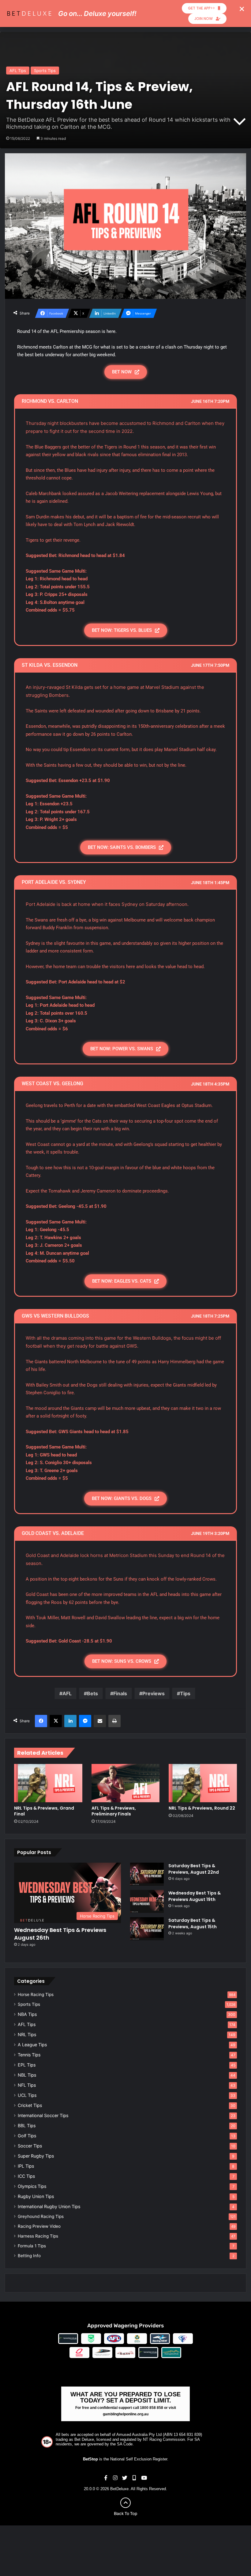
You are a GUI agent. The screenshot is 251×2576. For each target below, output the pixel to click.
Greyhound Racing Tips (41, 2216)
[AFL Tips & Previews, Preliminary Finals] (126, 1783)
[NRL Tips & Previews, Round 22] (203, 1783)
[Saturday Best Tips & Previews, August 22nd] (147, 1874)
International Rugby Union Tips (49, 2206)
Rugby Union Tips (36, 2196)
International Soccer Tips (43, 2115)
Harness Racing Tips (38, 2236)
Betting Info (29, 2256)
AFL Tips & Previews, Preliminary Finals (114, 1811)
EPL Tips (27, 2065)
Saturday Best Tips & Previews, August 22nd (194, 1869)
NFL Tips (27, 2085)
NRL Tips (27, 2034)
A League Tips (32, 2045)
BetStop (90, 2459)
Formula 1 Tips (32, 2246)
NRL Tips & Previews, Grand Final (44, 1811)
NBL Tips (27, 2075)
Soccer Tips (30, 2146)
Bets (92, 1693)
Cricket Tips (30, 2105)
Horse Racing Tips (36, 1994)
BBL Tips (27, 2126)
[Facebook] (41, 1721)
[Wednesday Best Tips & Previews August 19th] (147, 1901)
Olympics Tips (32, 2186)
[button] (242, 9)
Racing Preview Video (39, 2226)
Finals (120, 1693)
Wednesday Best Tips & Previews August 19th (195, 1896)
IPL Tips (26, 2166)
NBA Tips (27, 2014)
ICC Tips (26, 2176)
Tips (185, 1693)
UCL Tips (27, 2095)
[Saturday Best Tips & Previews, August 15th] (147, 1929)
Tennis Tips (29, 2055)
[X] (56, 1721)
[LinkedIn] (70, 1721)
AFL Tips (18, 71)
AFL (67, 1693)
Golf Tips (27, 2136)
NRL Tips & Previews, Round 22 (202, 1808)
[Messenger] (85, 1721)
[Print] (114, 1721)
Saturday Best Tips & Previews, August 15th (193, 1923)
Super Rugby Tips (36, 2156)
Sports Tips (45, 71)
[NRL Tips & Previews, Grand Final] (48, 1783)
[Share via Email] (100, 1721)
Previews (154, 1693)
